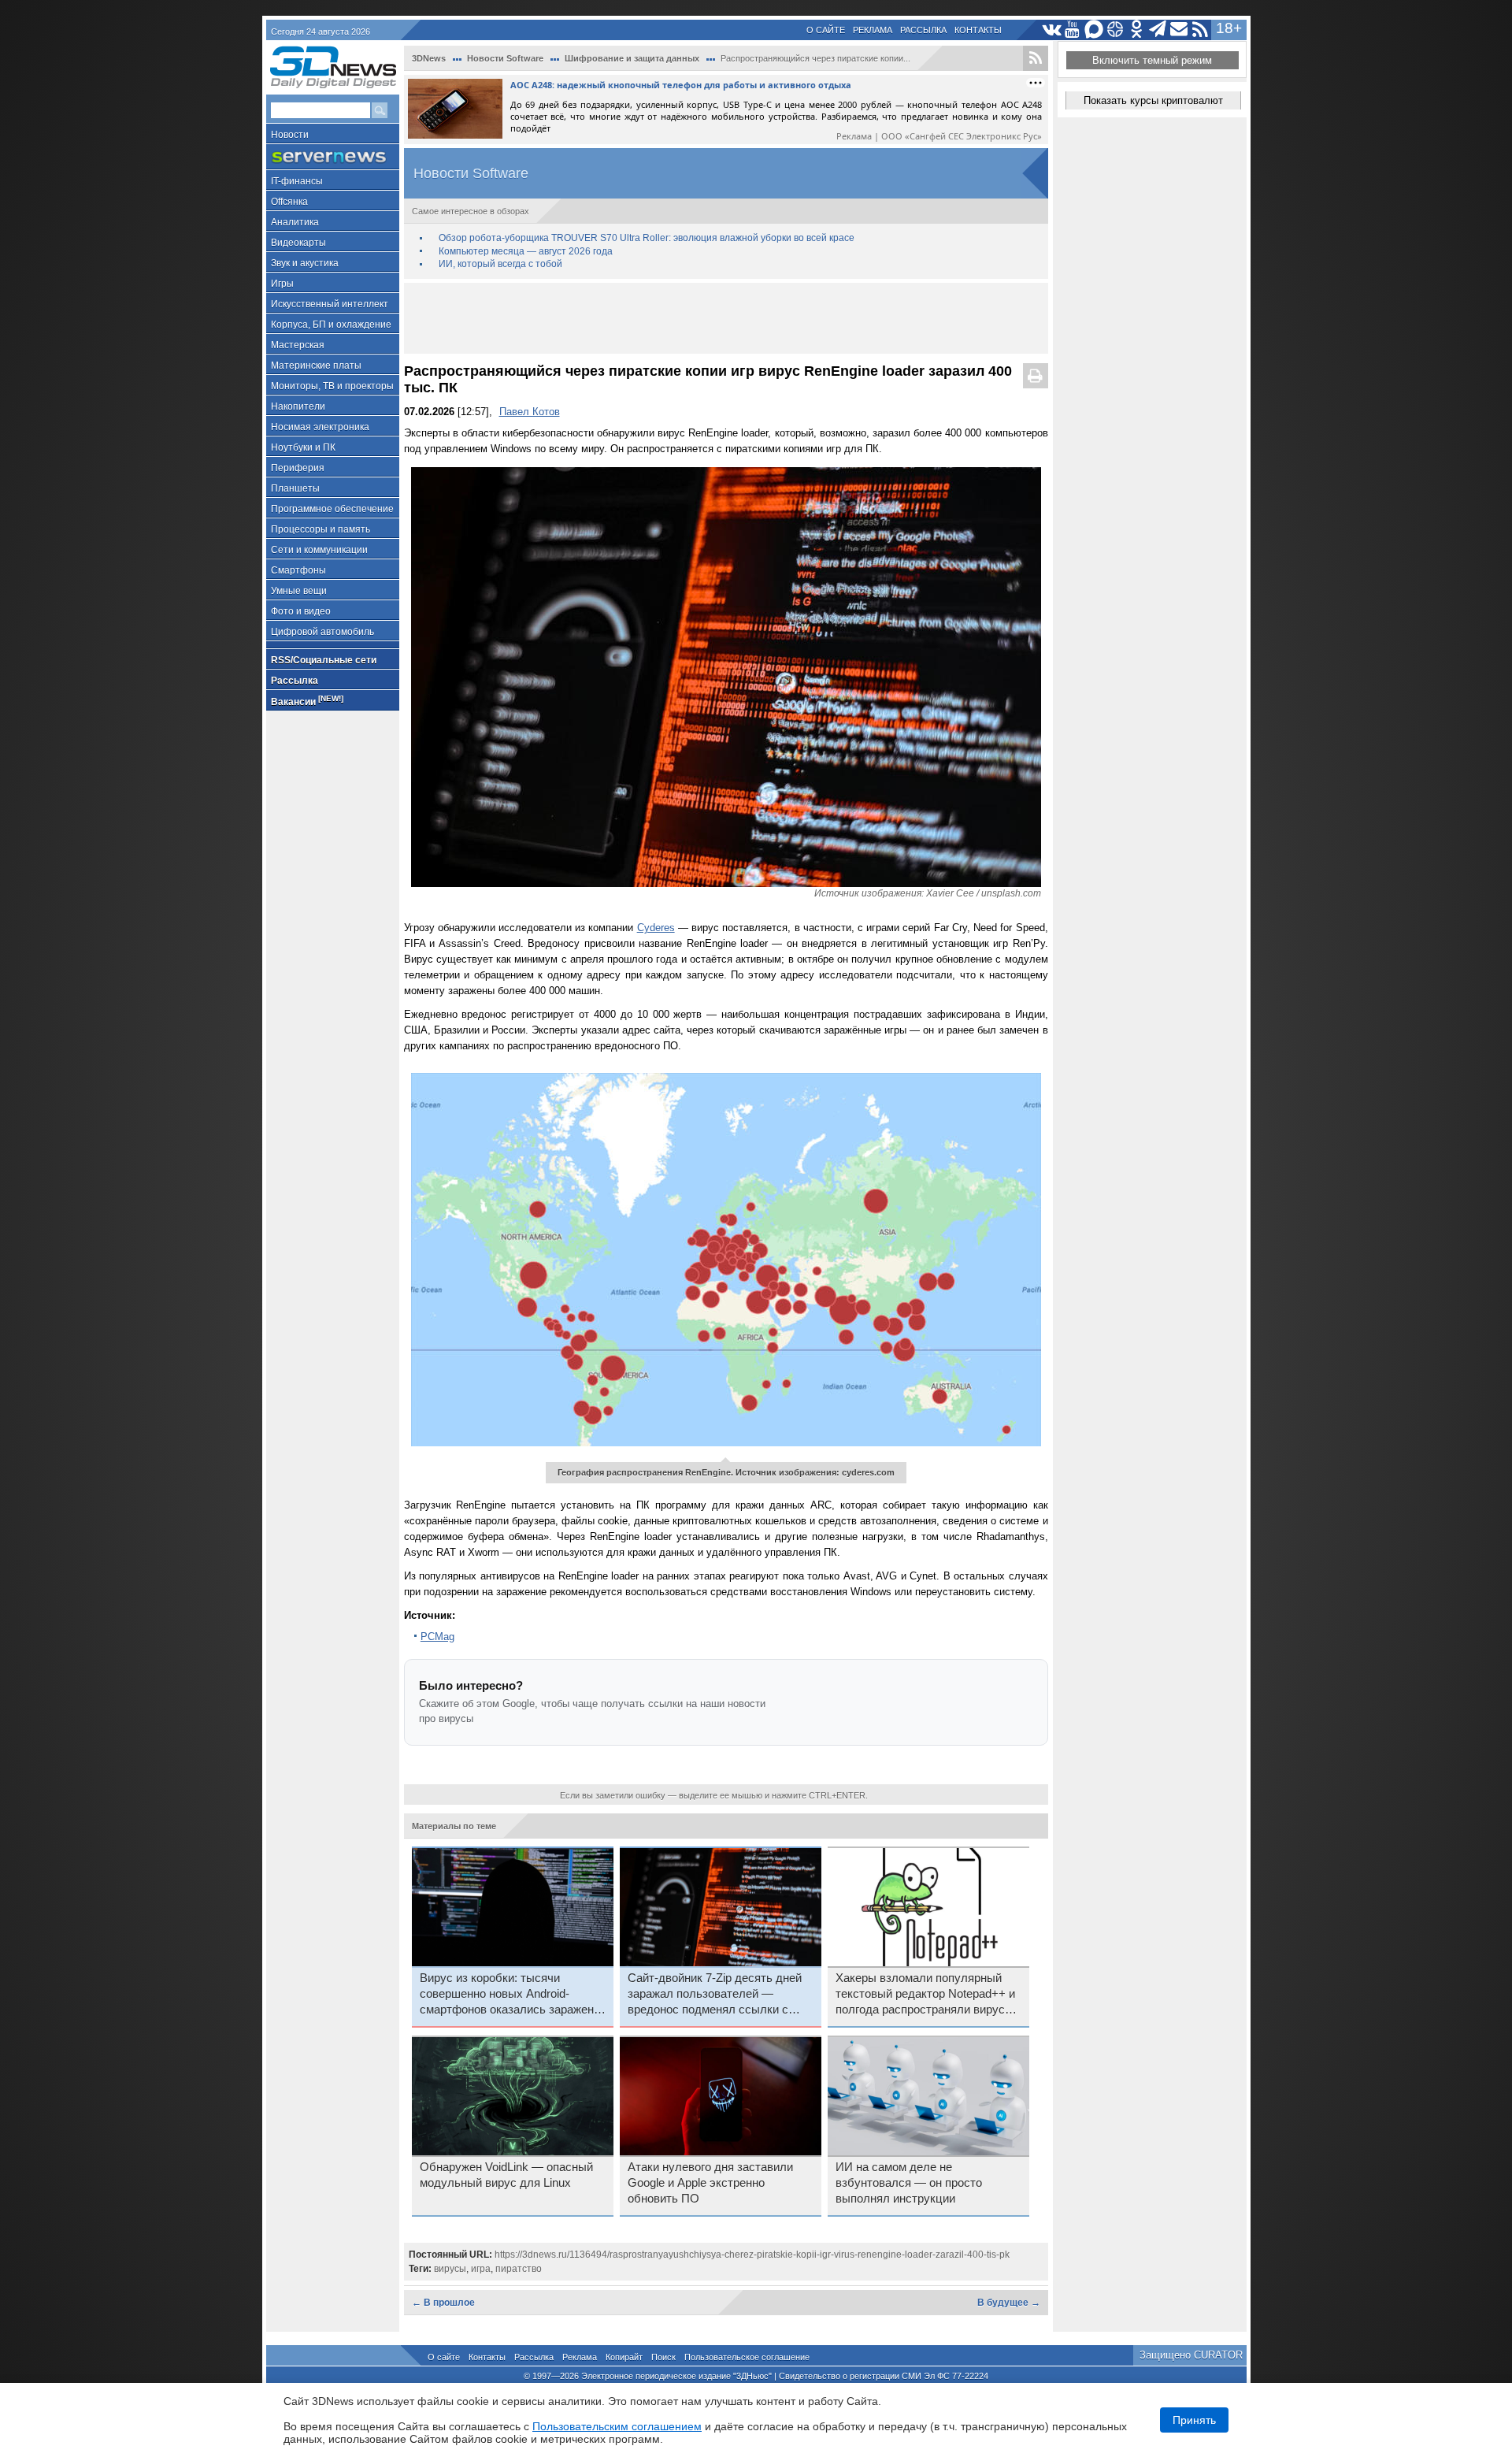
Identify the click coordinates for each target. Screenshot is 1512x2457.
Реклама (873, 30)
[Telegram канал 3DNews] (1158, 30)
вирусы (450, 2269)
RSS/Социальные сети (324, 660)
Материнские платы (316, 366)
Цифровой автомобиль (322, 632)
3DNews (429, 58)
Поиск (663, 2357)
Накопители (298, 406)
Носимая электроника (320, 427)
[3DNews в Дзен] (1115, 30)
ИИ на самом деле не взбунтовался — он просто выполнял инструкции (909, 2183)
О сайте (826, 30)
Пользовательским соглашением (617, 2426)
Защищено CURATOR (1191, 2355)
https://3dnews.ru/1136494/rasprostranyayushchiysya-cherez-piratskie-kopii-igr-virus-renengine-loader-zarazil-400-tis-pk (752, 2255)
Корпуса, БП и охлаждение (331, 325)
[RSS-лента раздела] (1036, 58)
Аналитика (295, 222)
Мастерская (298, 345)
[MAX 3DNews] (1094, 30)
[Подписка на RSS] (1201, 30)
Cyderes (656, 928)
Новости (290, 135)
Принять (1194, 2420)
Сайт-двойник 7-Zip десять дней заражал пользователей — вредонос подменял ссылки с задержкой (715, 1995)
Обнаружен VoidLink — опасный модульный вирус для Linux (506, 2175)
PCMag (437, 1637)
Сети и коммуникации (319, 550)
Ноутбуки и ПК (303, 447)
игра (481, 2269)
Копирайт (624, 2357)
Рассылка (923, 30)
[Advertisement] (726, 318)
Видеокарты (298, 243)
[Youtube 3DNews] (1073, 30)
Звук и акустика (305, 263)
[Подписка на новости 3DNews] (1179, 30)
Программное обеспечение (332, 509)
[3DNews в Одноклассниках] (1137, 30)
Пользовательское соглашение (747, 2357)
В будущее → (1009, 2303)
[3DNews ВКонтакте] (1052, 30)
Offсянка (289, 202)
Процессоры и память (321, 529)
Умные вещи (299, 591)
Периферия (298, 468)
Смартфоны (298, 570)
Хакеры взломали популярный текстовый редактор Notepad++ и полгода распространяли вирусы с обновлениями (925, 1995)
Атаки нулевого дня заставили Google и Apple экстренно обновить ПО (710, 2183)
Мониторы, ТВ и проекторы (332, 386)
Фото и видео (301, 611)
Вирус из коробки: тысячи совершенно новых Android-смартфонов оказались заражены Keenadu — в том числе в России (511, 1995)
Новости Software (505, 58)
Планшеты (295, 488)
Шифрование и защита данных (632, 58)
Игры (282, 284)
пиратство (519, 2269)
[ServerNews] (333, 157)
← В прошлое (443, 2303)
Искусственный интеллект (330, 304)
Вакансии (307, 701)
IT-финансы (297, 181)
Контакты (978, 30)
